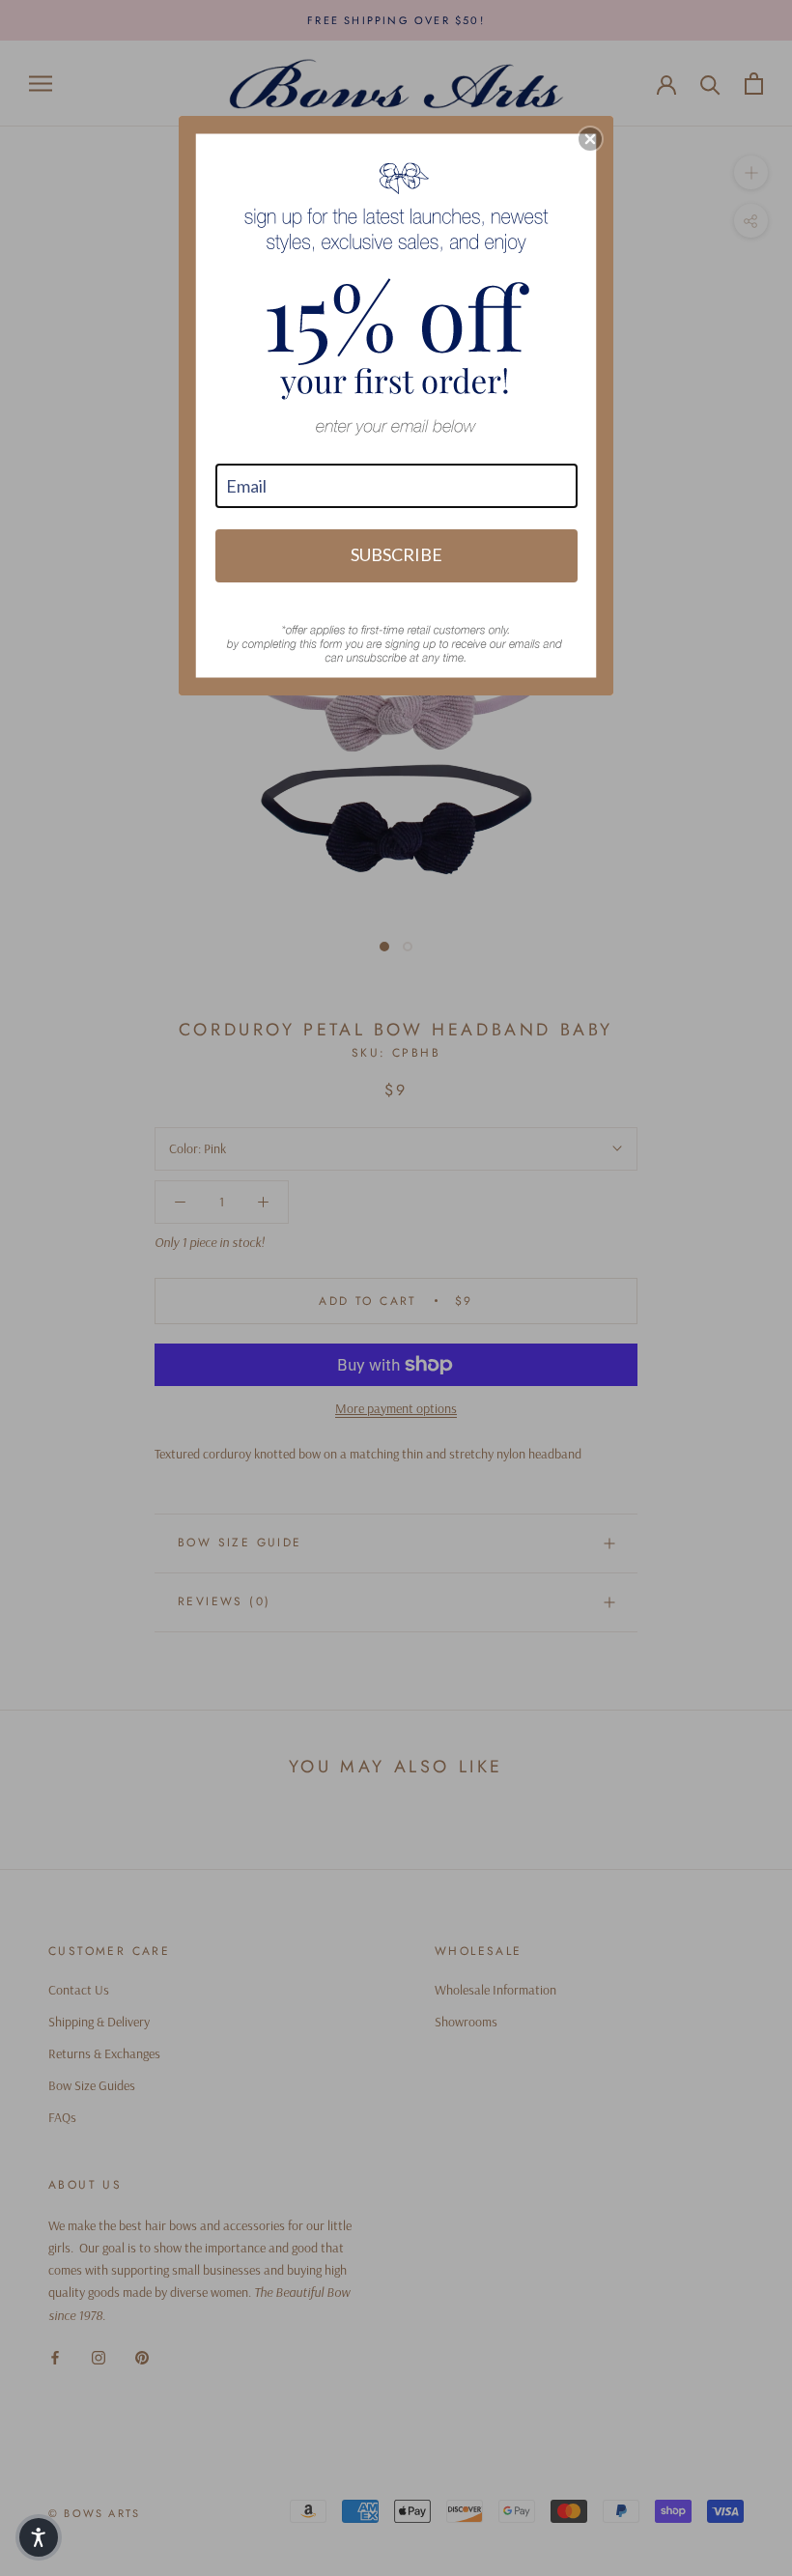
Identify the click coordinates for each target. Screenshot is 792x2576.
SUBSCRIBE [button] (396, 554)
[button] (590, 139)
